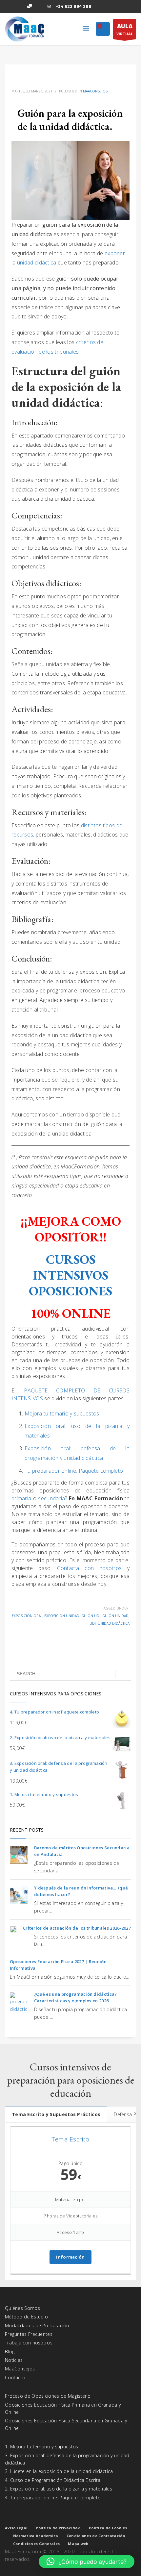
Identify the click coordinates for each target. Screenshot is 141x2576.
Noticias (14, 2360)
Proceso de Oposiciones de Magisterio (48, 2396)
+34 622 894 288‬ (74, 6)
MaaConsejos (95, 91)
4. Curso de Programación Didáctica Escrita (53, 2480)
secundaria (51, 1498)
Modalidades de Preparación (37, 2326)
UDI (93, 1623)
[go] (123, 1674)
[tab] (56, 2114)
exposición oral (27, 1616)
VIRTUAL (125, 29)
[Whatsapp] (30, 7)
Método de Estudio (26, 2317)
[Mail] (49, 7)
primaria (22, 1498)
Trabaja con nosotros (29, 2343)
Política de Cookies (108, 2528)
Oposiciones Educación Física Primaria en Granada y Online (63, 2408)
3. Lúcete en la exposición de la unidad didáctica (59, 2471)
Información (70, 2257)
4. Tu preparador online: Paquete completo (53, 2498)
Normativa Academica (36, 2536)
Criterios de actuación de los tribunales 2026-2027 (77, 1928)
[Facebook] (10, 7)
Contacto (15, 2377)
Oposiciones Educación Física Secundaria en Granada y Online (66, 2424)
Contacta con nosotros (89, 1568)
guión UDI (91, 1616)
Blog (10, 2351)
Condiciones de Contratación (96, 2536)
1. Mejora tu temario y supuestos (42, 2447)
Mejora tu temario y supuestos (62, 1413)
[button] (87, 2562)
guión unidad (115, 1616)
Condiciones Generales (36, 2544)
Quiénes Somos (22, 2308)
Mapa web (78, 2544)
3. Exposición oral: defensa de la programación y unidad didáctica (67, 2459)
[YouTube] (39, 7)
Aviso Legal (16, 2528)
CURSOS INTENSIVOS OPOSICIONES (70, 1275)
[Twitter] (20, 7)
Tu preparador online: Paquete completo (74, 1471)
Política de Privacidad (58, 2528)
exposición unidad (62, 1616)
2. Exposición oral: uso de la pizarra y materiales (59, 2489)
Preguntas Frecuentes (29, 2334)
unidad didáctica (114, 1623)
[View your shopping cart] (103, 29)
